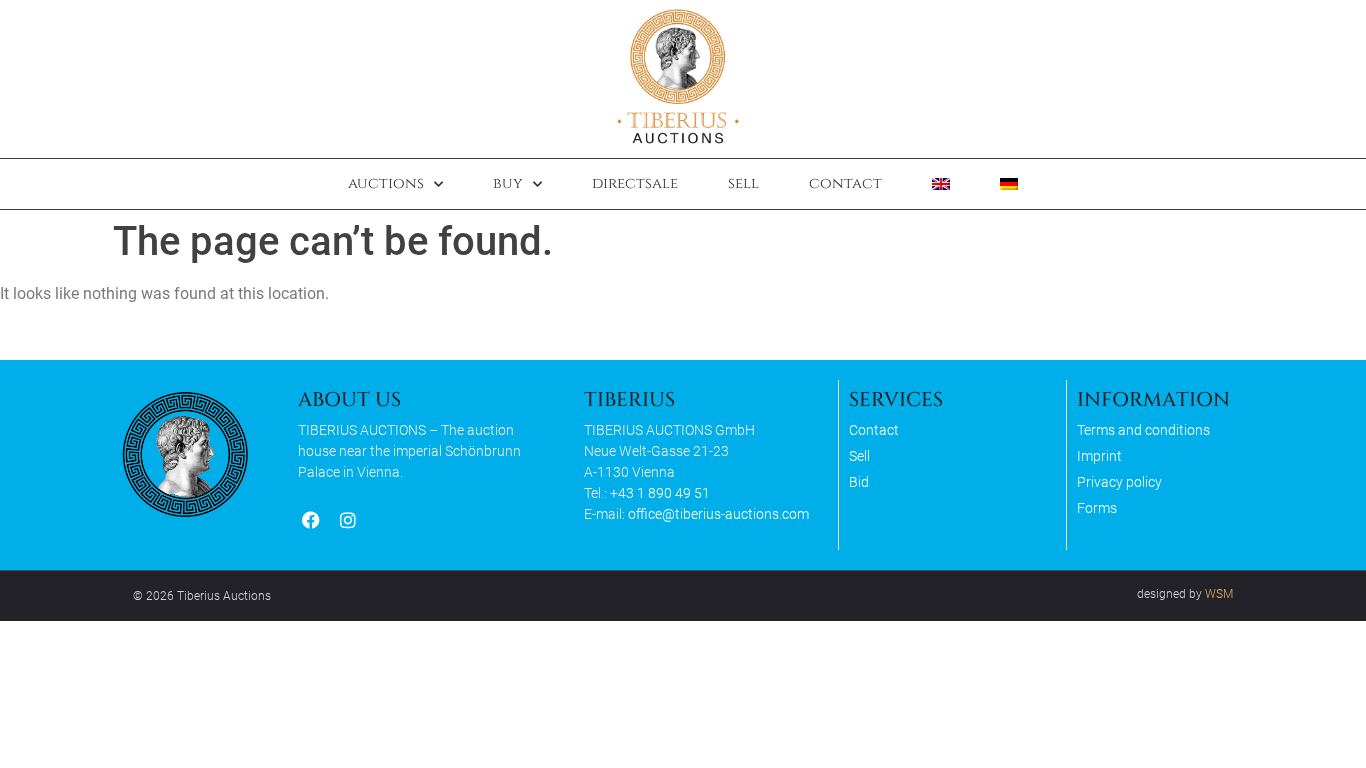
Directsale (635, 183)
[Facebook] (310, 520)
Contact (845, 183)
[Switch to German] (1009, 184)
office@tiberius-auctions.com (718, 514)
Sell (743, 183)
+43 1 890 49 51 (660, 493)
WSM (1219, 594)
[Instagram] (347, 520)
